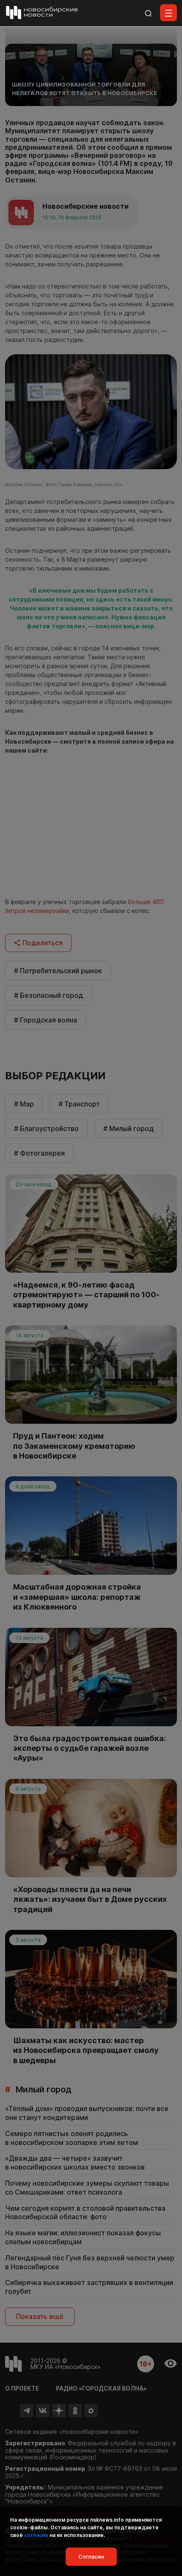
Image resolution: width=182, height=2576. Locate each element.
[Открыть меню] (168, 13)
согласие (36, 2535)
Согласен (91, 2556)
